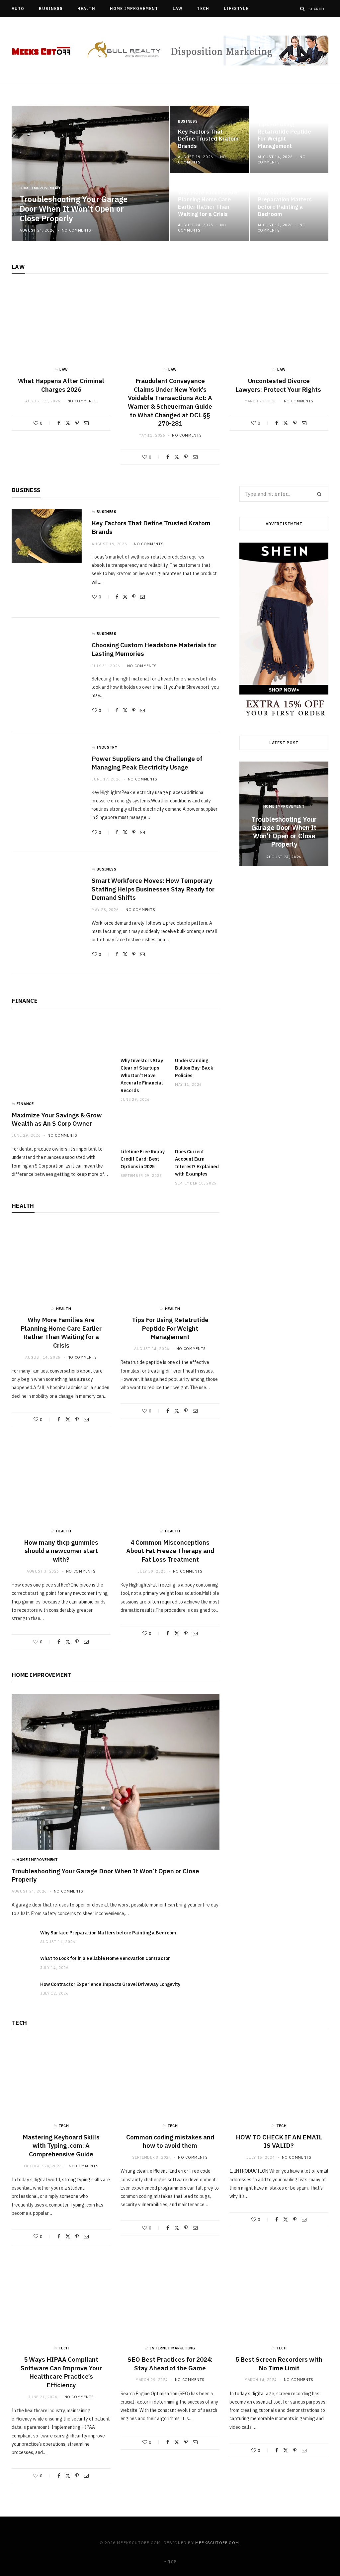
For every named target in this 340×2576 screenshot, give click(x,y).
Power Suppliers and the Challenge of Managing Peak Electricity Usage (147, 763)
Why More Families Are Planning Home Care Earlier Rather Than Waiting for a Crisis (208, 203)
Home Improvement (134, 8)
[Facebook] (59, 423)
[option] (170, 173)
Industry (107, 747)
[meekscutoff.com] (41, 51)
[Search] (302, 9)
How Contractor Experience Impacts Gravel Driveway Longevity (110, 1984)
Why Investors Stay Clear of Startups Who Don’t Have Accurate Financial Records (142, 1076)
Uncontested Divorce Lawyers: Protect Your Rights (279, 385)
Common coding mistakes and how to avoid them (170, 2141)
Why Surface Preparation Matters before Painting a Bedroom (285, 203)
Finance (25, 1001)
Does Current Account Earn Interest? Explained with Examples (197, 1163)
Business (51, 8)
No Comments (77, 230)
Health (86, 8)
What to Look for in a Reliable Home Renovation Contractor (105, 1958)
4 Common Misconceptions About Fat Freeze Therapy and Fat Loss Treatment (170, 1551)
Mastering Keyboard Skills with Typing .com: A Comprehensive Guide (61, 2146)
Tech (203, 8)
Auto (18, 8)
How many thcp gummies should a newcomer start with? (61, 1551)
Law (177, 8)
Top (172, 2562)
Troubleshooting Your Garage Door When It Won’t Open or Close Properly (74, 209)
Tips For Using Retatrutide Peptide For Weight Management (284, 135)
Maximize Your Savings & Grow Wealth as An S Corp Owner (57, 1119)
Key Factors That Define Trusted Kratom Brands (208, 139)
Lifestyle (236, 8)
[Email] (86, 423)
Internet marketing (173, 2348)
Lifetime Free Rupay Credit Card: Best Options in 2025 (143, 1159)
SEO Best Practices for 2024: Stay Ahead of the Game (170, 2364)
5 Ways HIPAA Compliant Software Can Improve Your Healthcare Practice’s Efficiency (61, 2372)
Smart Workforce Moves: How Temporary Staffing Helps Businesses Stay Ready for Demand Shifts (153, 889)
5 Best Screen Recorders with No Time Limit (279, 2364)
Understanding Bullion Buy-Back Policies (194, 1068)
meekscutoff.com (217, 2543)
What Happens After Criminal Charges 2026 (61, 385)
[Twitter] (68, 423)
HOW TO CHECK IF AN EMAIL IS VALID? (279, 2141)
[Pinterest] (77, 423)
